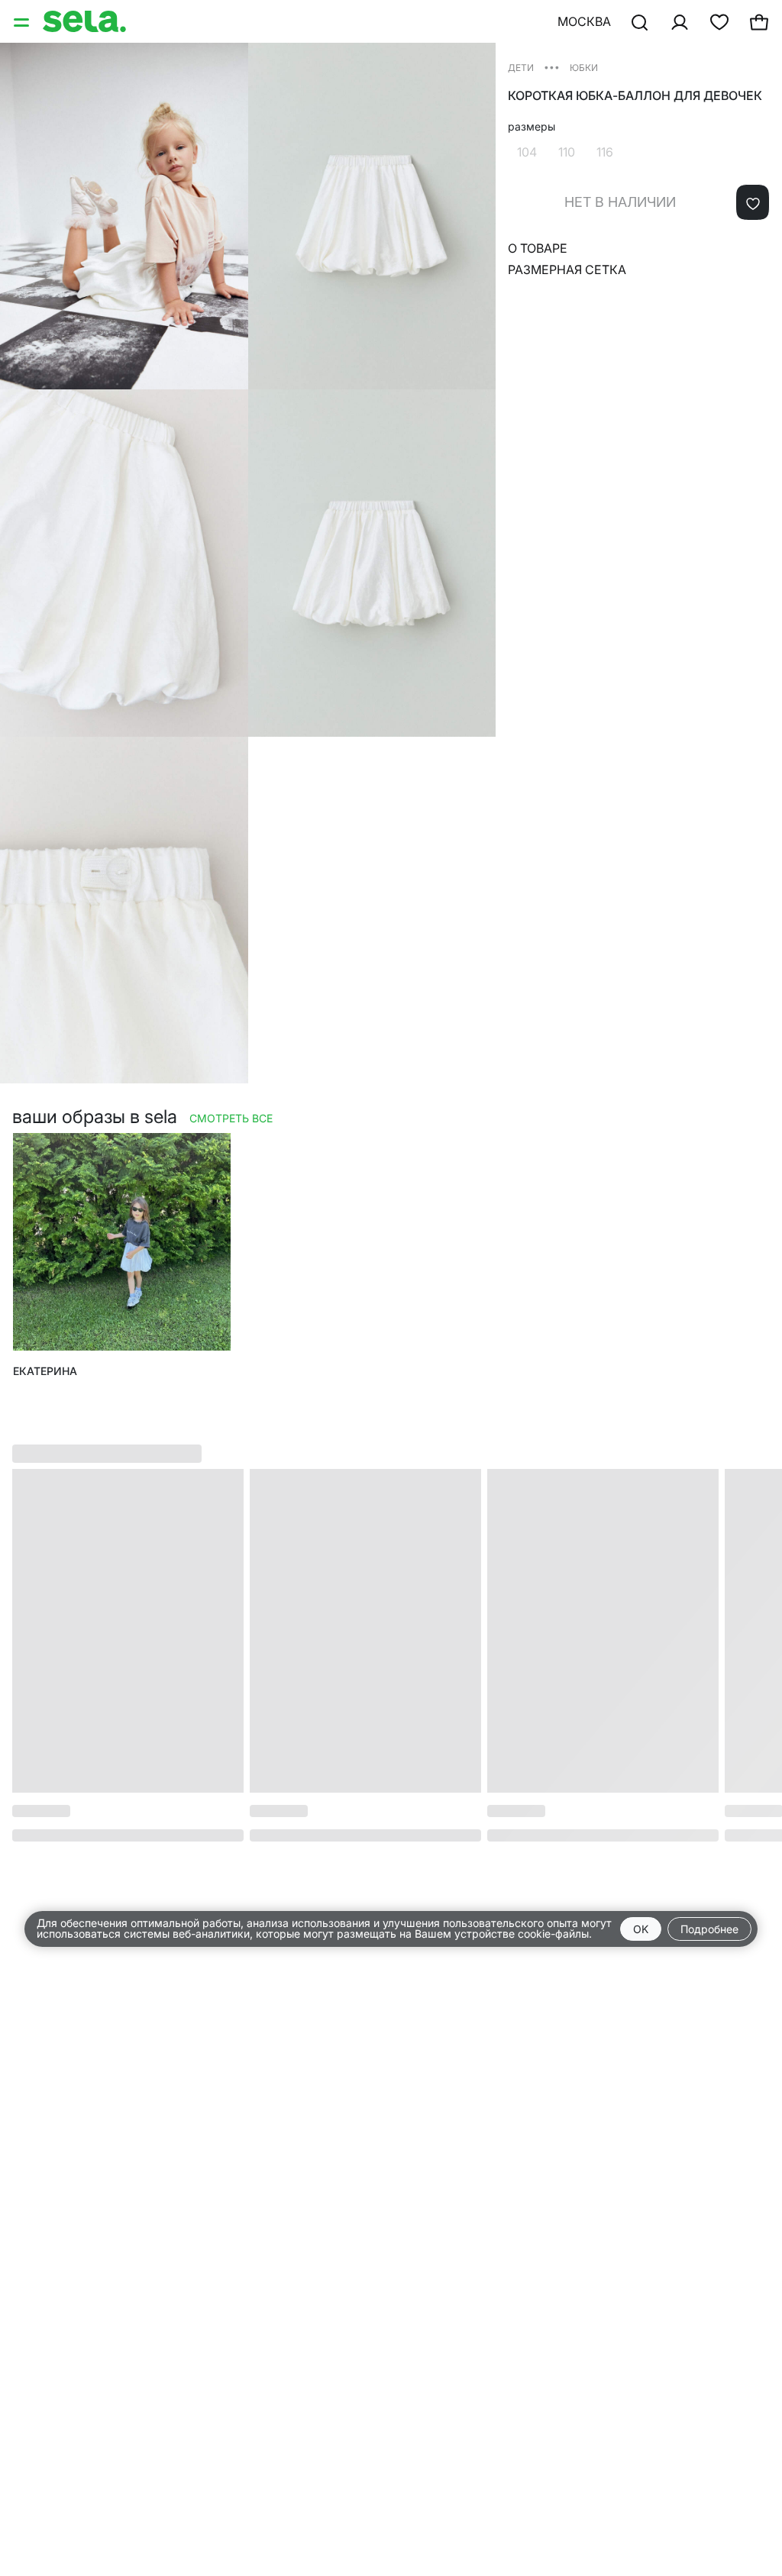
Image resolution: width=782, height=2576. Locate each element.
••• (552, 67)
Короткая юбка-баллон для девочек (635, 96)
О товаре (538, 248)
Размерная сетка (567, 270)
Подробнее (709, 1929)
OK (641, 1929)
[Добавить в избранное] (753, 202)
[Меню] (23, 21)
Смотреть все (231, 1118)
